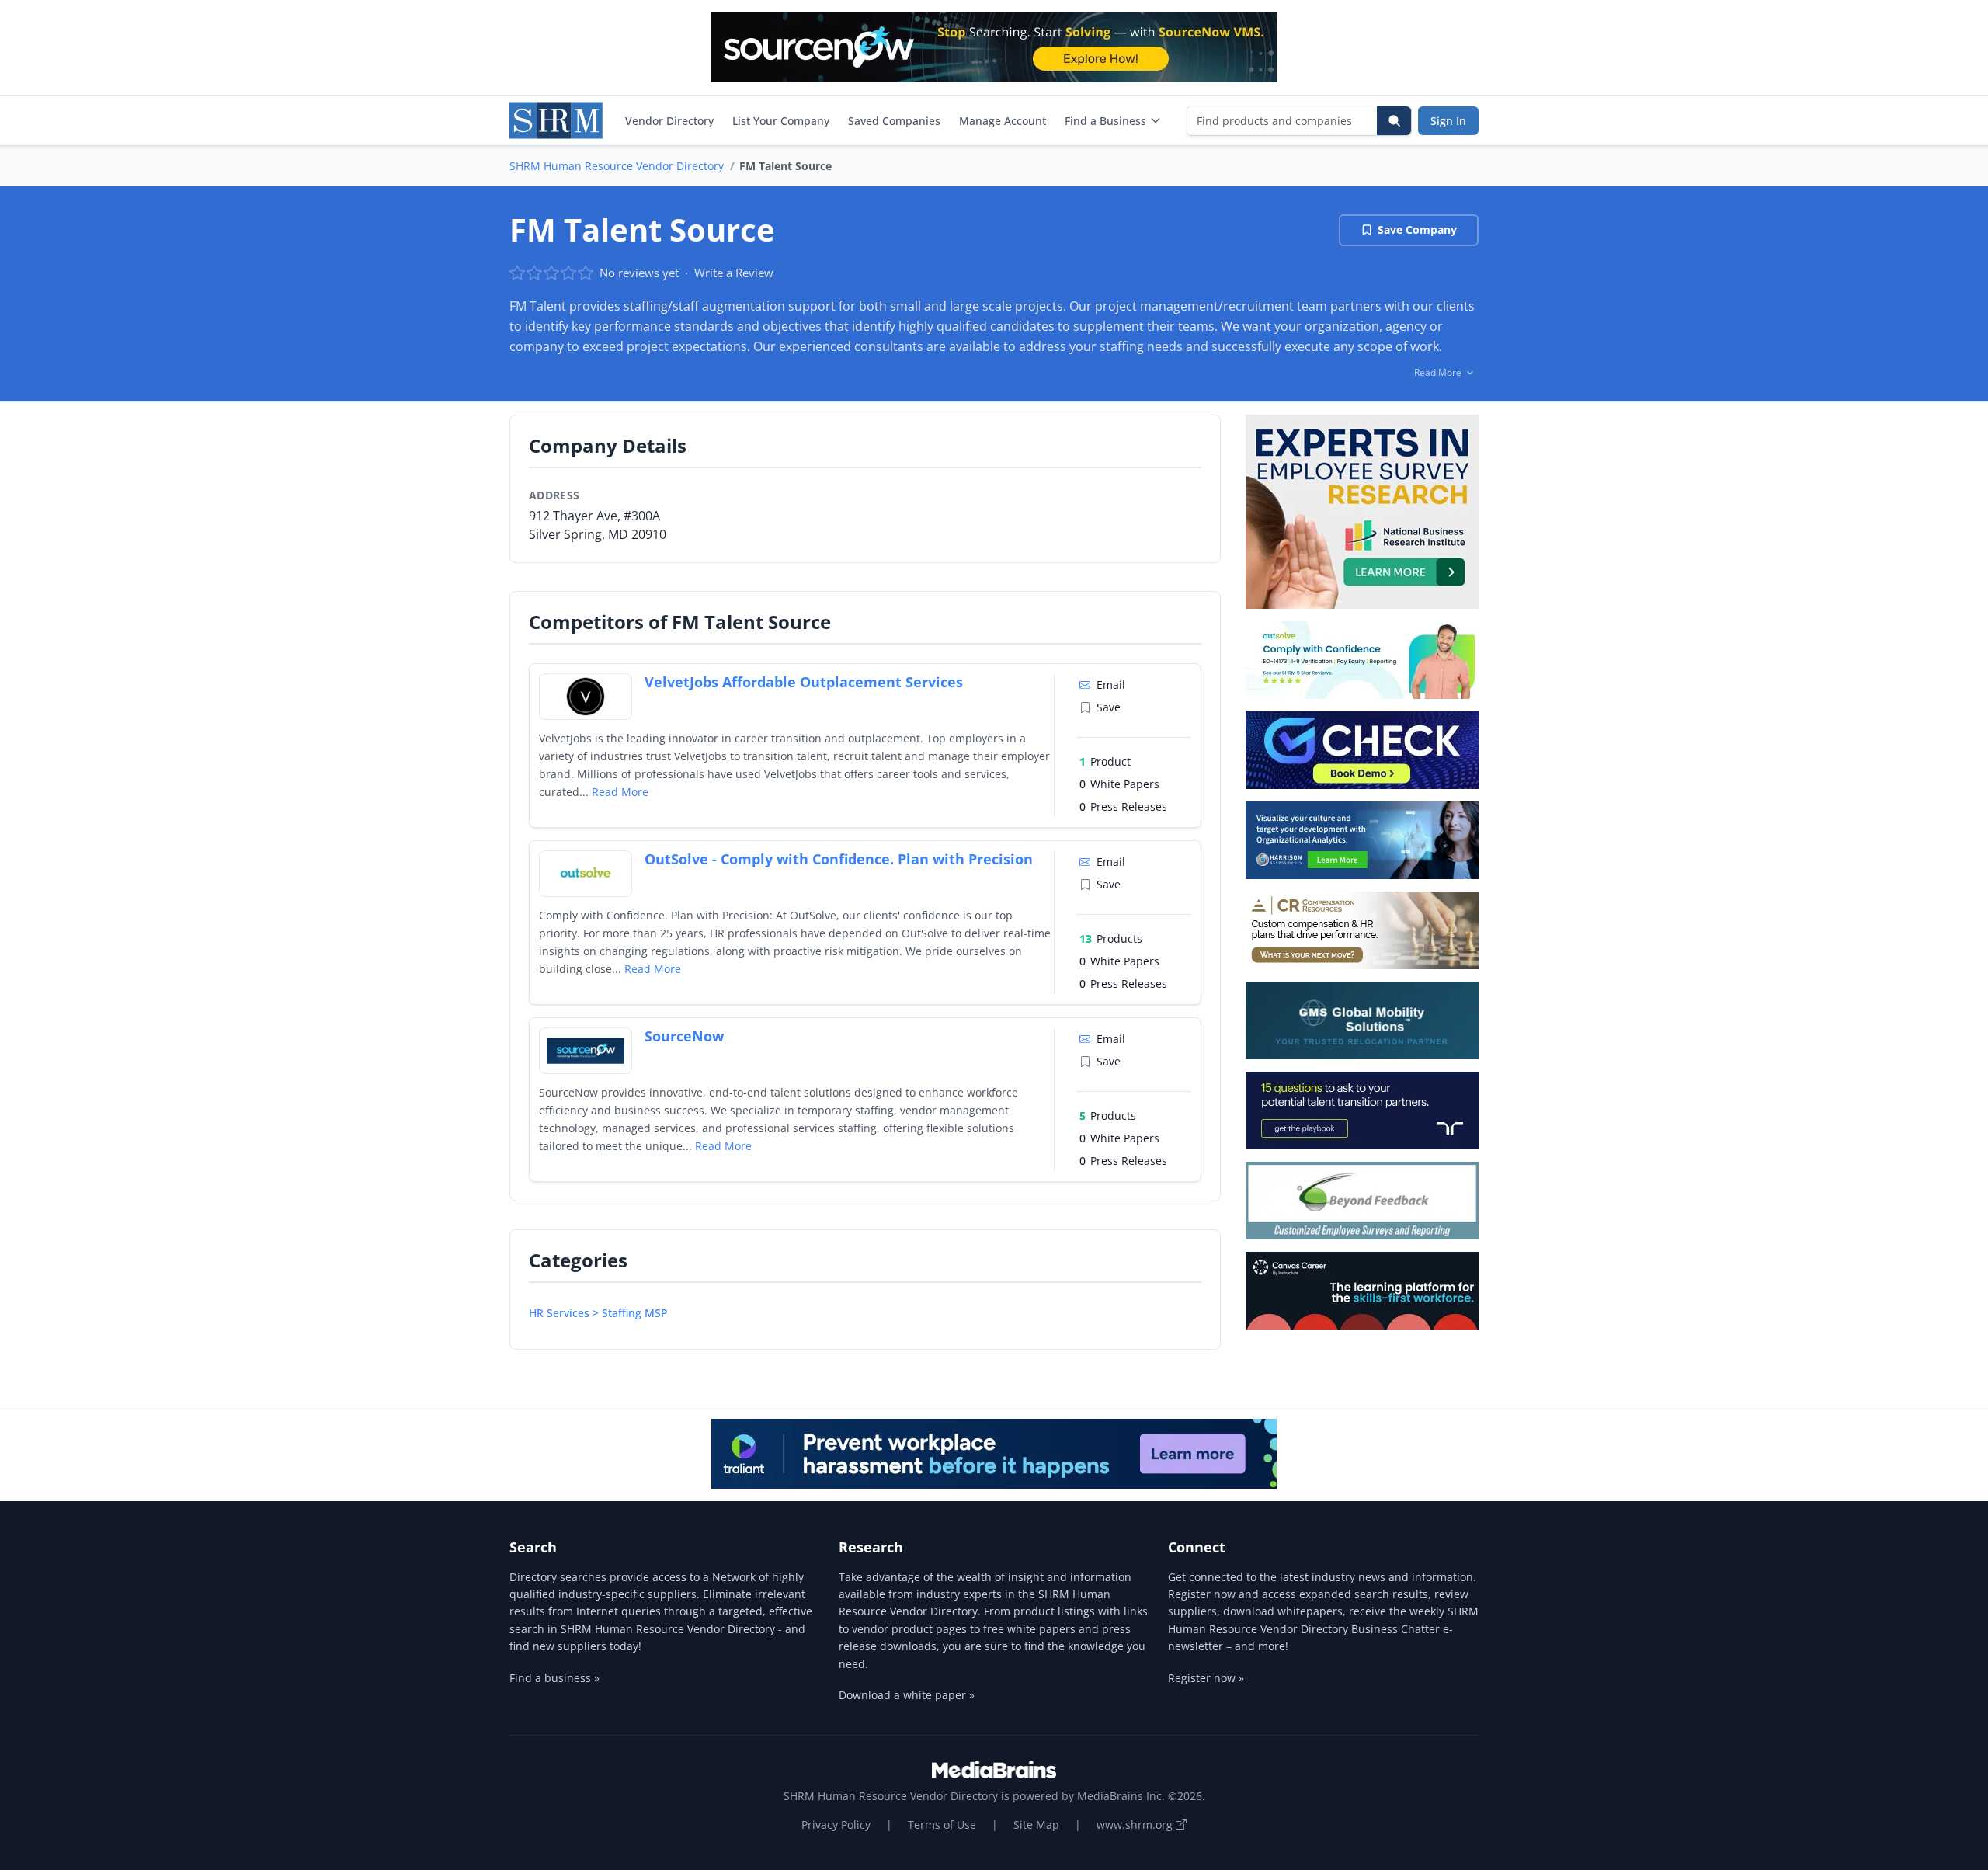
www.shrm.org (1136, 1825)
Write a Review (734, 273)
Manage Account (1003, 121)
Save (1109, 707)
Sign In (1448, 121)
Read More (620, 792)
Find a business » (554, 1678)
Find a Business (1105, 121)
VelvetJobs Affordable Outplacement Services (804, 682)
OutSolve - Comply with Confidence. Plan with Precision (839, 859)
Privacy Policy (836, 1825)
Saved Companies (894, 121)
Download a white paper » (907, 1695)
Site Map (1036, 1825)
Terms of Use (942, 1825)
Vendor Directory (669, 121)
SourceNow (684, 1036)
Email (1111, 685)
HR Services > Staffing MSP (598, 1313)
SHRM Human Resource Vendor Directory (617, 166)
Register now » (1206, 1678)
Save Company (1417, 229)
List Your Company (781, 121)
